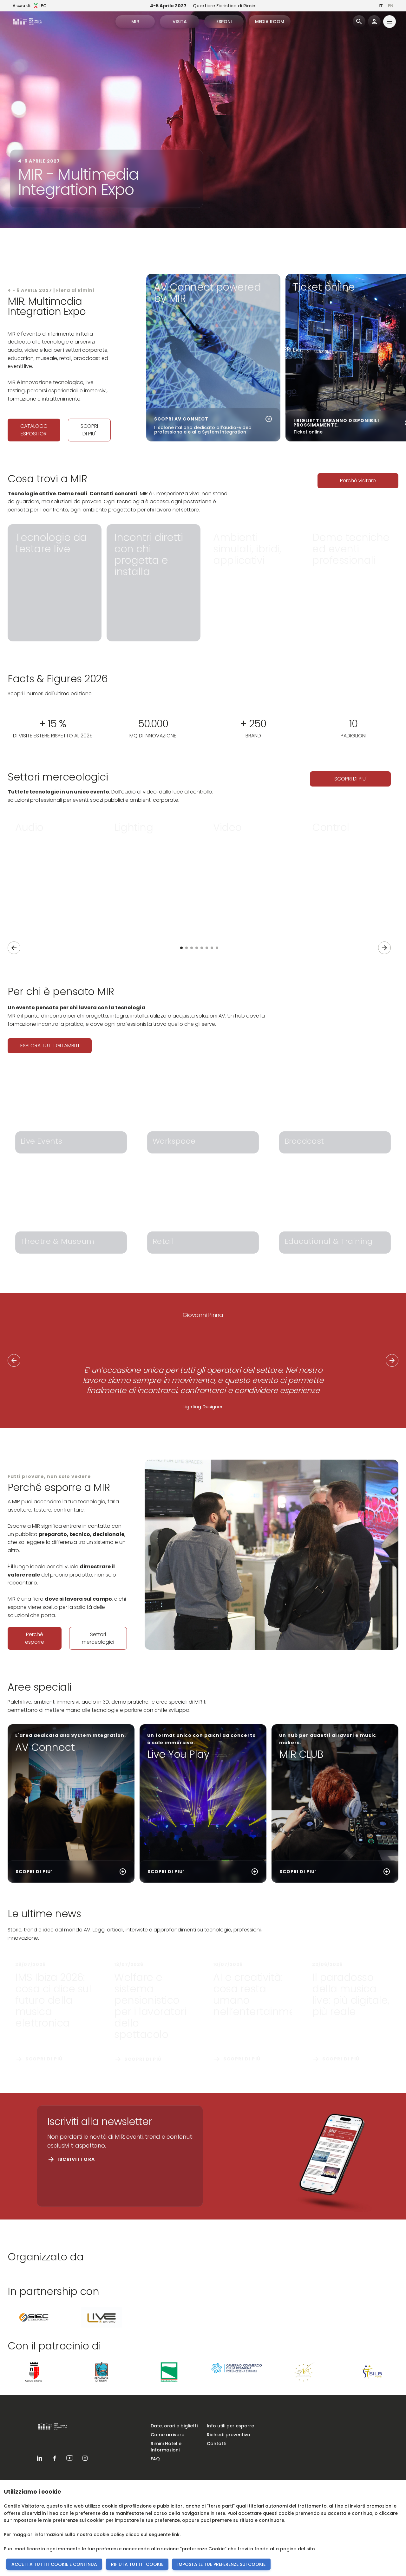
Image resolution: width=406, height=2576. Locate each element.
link (176, 2534)
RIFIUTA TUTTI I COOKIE (137, 2564)
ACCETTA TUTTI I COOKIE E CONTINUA (54, 2564)
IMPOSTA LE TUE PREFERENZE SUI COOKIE (221, 2564)
